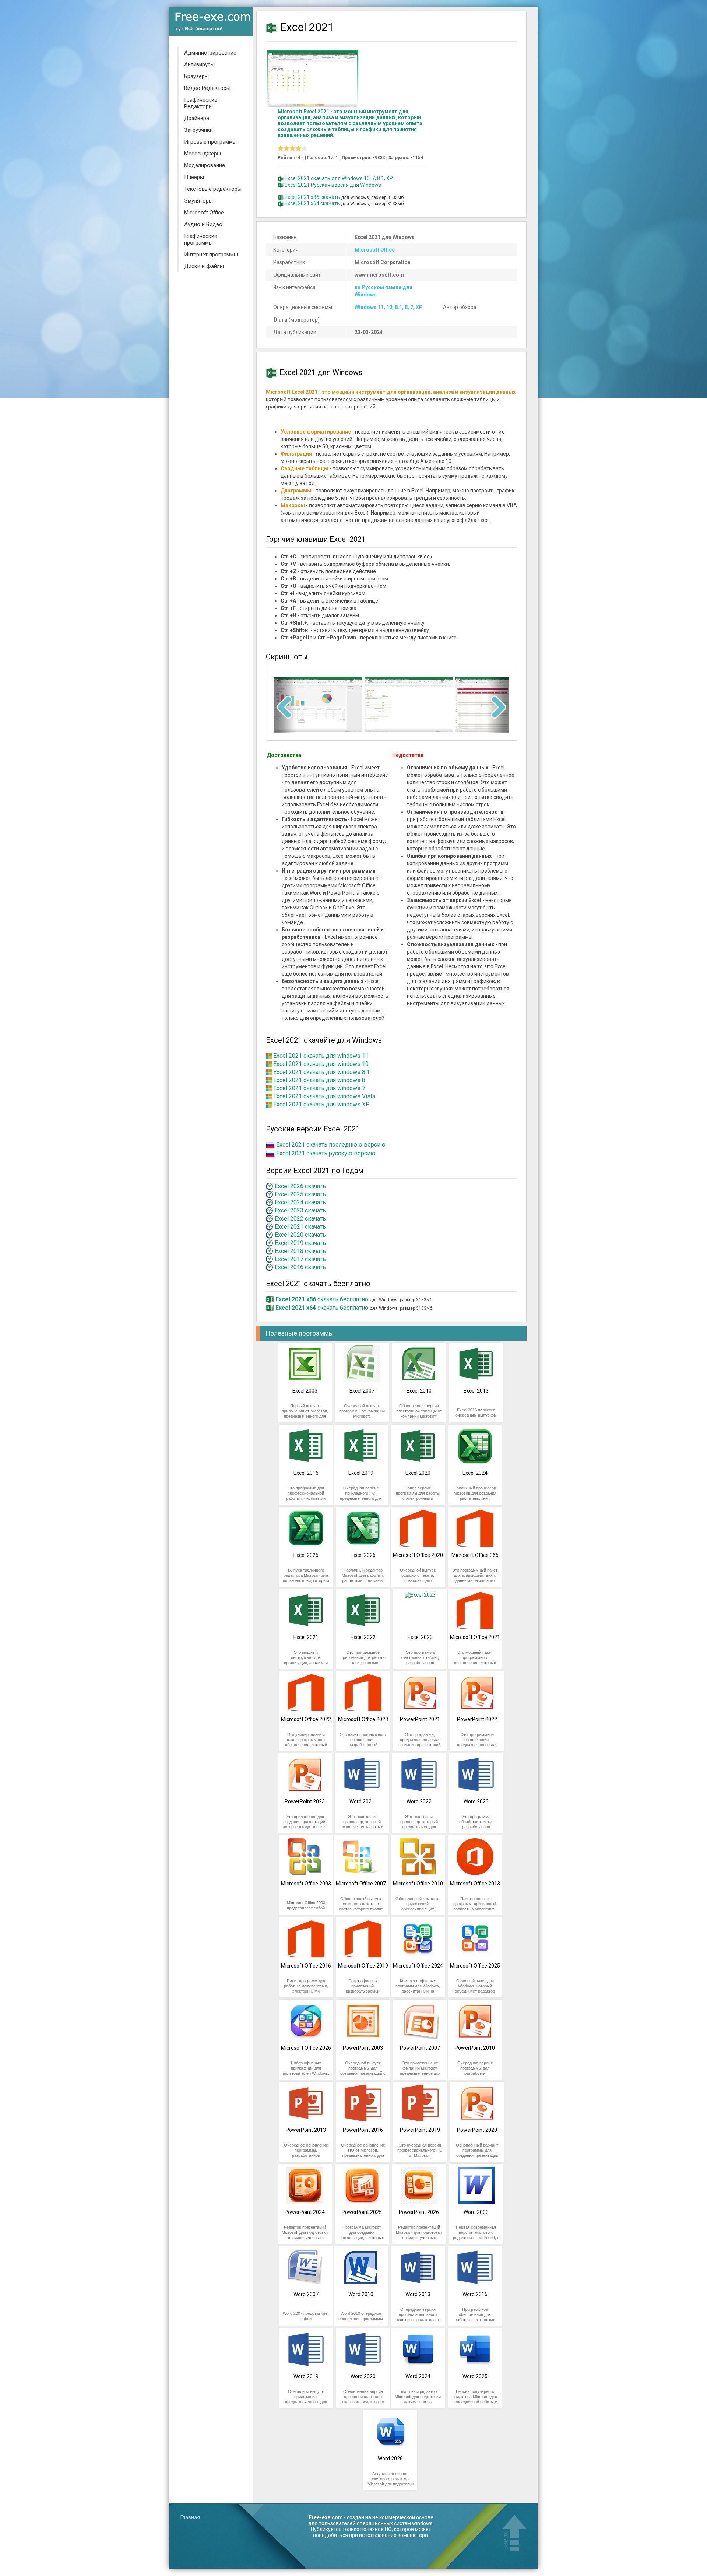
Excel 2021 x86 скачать (312, 197)
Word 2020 (363, 2376)
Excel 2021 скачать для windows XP (321, 1104)
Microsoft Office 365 (475, 1555)
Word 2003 (476, 2212)
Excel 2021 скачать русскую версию (326, 1153)
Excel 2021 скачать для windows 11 (321, 1056)
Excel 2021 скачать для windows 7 (319, 1088)
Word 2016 (475, 2294)
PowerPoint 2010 (475, 2048)
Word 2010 (361, 2294)
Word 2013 (418, 2294)
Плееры (194, 177)
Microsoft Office (204, 213)
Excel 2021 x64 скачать (312, 203)
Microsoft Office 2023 (363, 1719)
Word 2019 (306, 2376)
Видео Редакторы (207, 88)
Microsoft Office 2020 (418, 1555)
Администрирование (210, 53)
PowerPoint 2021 (420, 1719)
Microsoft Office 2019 (363, 1966)
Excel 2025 (306, 1555)
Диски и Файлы (204, 266)
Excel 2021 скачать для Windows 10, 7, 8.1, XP (339, 178)
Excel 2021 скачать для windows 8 (319, 1080)
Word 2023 (476, 1801)
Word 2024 (418, 2376)
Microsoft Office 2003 (306, 1884)
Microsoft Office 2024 (418, 1966)
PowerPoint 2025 (362, 2212)
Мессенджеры (203, 154)
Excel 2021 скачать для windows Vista (324, 1096)
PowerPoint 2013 (306, 2130)
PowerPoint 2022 (477, 1719)
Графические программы (201, 239)
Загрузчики (198, 130)
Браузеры (196, 76)
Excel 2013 (476, 1391)
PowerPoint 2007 (420, 2048)
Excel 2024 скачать (300, 1202)
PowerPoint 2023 (305, 1801)
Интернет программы (211, 255)
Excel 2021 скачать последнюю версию (331, 1145)
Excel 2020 (418, 1473)
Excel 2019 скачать (300, 1243)
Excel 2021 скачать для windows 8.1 (321, 1072)
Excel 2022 (363, 1637)
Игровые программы (210, 142)
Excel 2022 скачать (300, 1219)
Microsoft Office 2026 (306, 2048)
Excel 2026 (363, 1555)
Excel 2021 (306, 1637)
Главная (190, 2517)
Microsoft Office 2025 (475, 1966)
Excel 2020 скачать (300, 1235)
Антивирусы (199, 64)
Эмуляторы (198, 201)
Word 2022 (419, 1801)
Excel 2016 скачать (300, 1267)
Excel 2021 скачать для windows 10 (321, 1064)
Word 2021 (362, 1801)
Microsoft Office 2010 (418, 1884)
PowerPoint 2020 (477, 2130)
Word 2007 (306, 2294)
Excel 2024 (475, 1473)
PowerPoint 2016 (363, 2130)
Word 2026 (390, 2459)
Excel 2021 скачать (300, 1227)
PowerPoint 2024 (305, 2212)
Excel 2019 (361, 1473)
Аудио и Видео (203, 224)
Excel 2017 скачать (300, 1259)
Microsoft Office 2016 (306, 1966)
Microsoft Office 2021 (475, 1637)
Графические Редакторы (201, 103)
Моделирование (205, 165)
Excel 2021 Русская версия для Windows (333, 185)
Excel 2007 (362, 1391)
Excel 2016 (306, 1473)
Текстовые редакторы (213, 189)
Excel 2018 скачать (300, 1251)
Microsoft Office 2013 (475, 1884)
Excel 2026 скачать (300, 1186)
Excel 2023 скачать (300, 1210)
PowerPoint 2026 (419, 2212)
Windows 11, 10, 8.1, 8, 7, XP (389, 307)
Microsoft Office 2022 (306, 1719)
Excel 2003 (305, 1391)
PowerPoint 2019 (420, 2130)
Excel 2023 (420, 1637)
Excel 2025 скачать (300, 1194)
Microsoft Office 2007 (361, 1884)
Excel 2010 (419, 1391)
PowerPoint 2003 (363, 2048)
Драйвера (197, 118)
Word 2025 (475, 2376)
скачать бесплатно (322, 1299)
